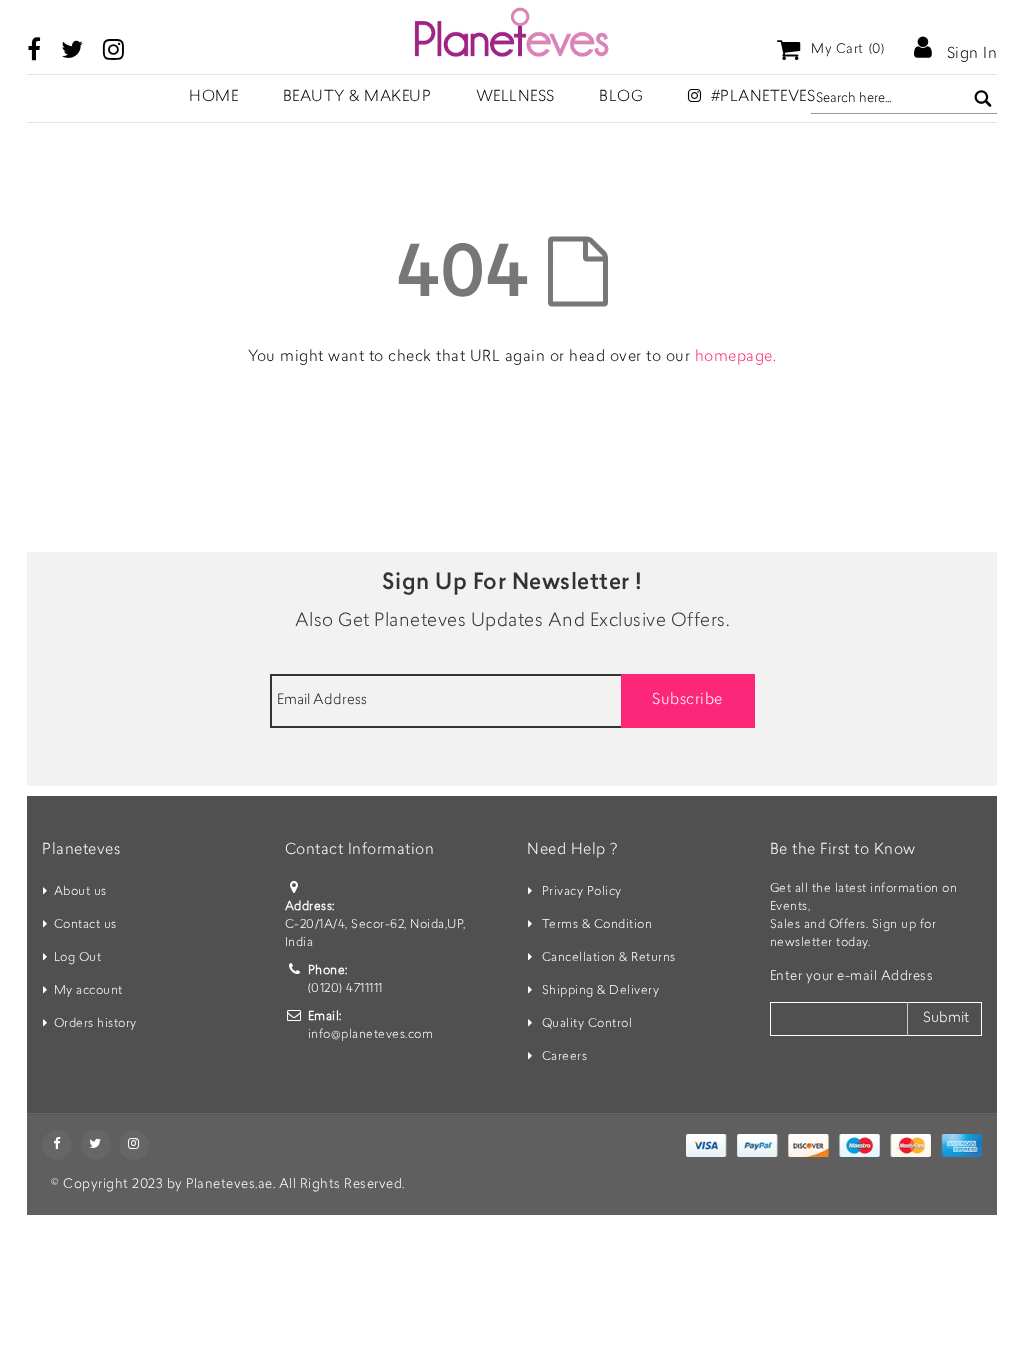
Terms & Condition (597, 925)
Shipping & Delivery (601, 991)
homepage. (736, 357)
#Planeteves (760, 97)
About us (80, 892)
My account (88, 991)
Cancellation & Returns (609, 958)
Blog (621, 97)
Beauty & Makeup (357, 97)
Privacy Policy (582, 892)
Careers (565, 1057)
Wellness (515, 97)
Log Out (78, 958)
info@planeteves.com (371, 1035)
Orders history (95, 1024)
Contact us (85, 925)
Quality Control (587, 1024)
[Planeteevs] (512, 32)
